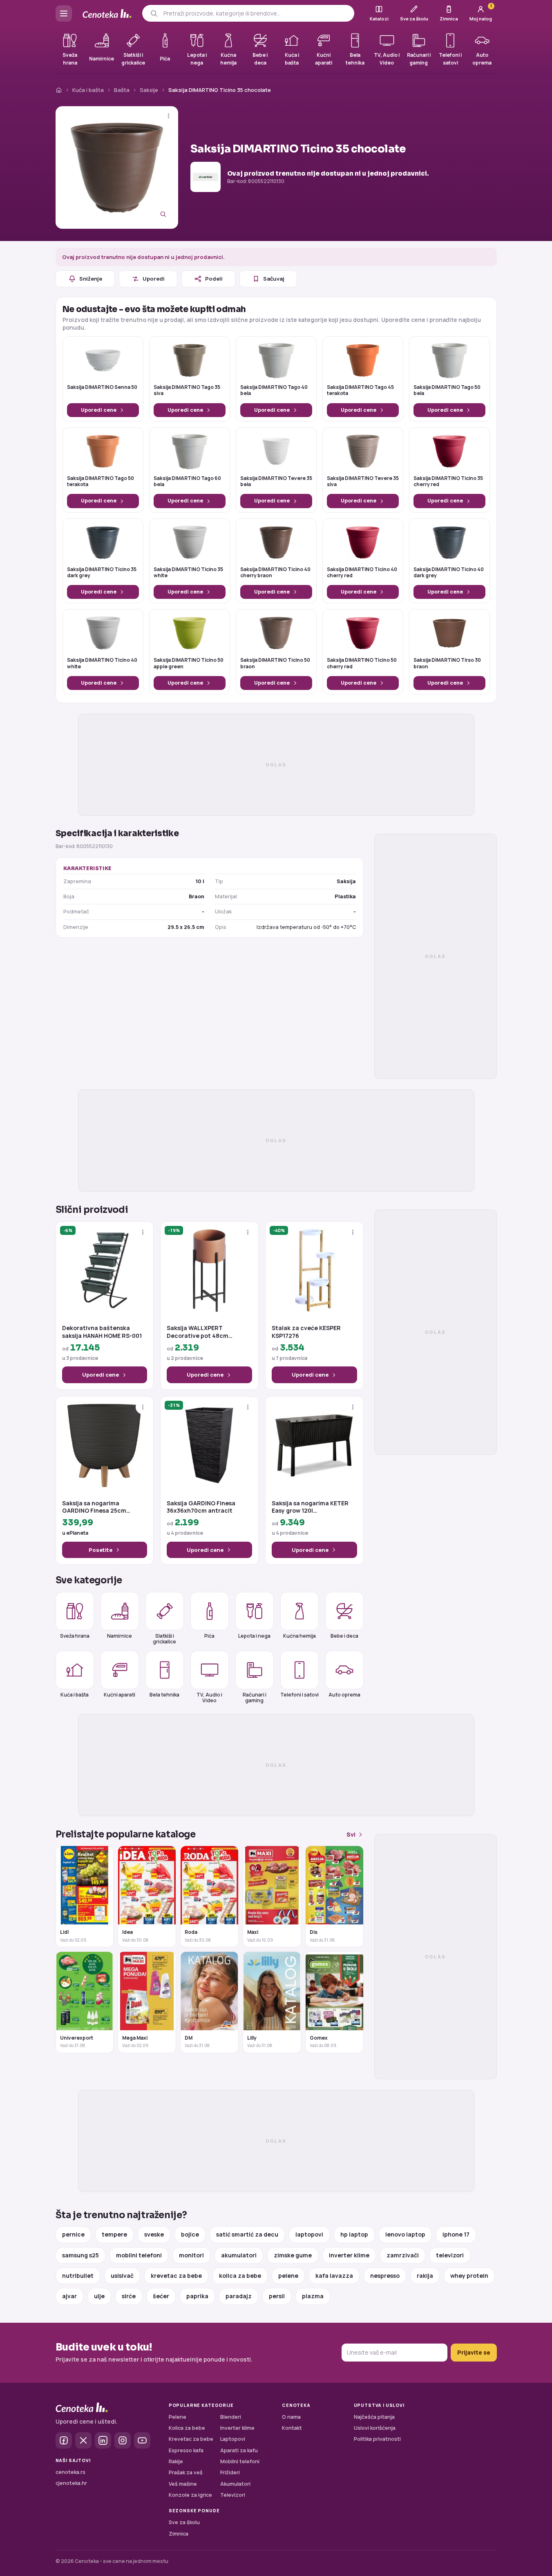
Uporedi (154, 279)
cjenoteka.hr (71, 2483)
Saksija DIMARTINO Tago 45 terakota (360, 391)
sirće (129, 2296)
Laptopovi (233, 2439)
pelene (288, 2276)
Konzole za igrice (190, 2495)
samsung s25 (80, 2255)
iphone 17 (456, 2234)
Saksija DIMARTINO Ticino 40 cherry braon (275, 573)
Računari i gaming (255, 1697)
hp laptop (354, 2234)
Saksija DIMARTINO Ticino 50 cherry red (362, 663)
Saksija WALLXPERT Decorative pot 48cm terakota (198, 1332)
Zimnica (179, 2534)
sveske (154, 2234)
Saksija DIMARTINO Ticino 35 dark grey (102, 573)
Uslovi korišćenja (375, 2428)
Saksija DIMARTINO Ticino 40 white (102, 663)
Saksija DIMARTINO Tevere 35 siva (363, 482)
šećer (161, 2296)
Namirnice (120, 1636)
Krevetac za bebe (191, 2439)
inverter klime (349, 2255)
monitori (191, 2255)
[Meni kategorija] (64, 13)
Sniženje (91, 279)
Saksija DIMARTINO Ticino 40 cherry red (362, 573)
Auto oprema (344, 1695)
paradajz (239, 2296)
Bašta (122, 90)
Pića (209, 1636)
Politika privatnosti (377, 2439)
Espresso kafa (186, 2450)
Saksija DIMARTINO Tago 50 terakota (101, 482)
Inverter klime (237, 2428)
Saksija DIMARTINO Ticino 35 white (188, 573)
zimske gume (293, 2255)
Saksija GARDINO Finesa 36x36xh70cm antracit (201, 1507)
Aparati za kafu (239, 2450)
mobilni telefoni (139, 2255)
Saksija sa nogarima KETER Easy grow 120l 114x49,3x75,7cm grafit (310, 1507)
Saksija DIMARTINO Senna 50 (102, 387)
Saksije (149, 90)
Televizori (233, 2495)
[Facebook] (64, 2440)
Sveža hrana (75, 1636)
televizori (450, 2255)
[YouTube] (142, 2440)
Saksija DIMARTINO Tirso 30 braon (447, 663)
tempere (114, 2234)
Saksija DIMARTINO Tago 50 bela (447, 391)
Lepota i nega (254, 1636)
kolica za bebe (240, 2276)
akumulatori (239, 2255)
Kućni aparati (120, 1695)
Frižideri (230, 2472)
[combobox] (256, 13)
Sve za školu (184, 2522)
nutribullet (78, 2276)
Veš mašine (183, 2484)
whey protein (469, 2276)
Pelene (178, 2417)
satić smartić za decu (247, 2234)
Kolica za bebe (187, 2428)
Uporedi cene (99, 410)
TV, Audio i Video (209, 1697)
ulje (99, 2296)
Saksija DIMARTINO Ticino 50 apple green (189, 663)
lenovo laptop (405, 2234)
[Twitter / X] (83, 2440)
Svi (351, 1834)
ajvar (69, 2296)
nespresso (385, 2276)
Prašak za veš (186, 2472)
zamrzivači (403, 2255)
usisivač (122, 2276)
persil (277, 2296)
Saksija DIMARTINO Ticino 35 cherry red (448, 482)
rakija (425, 2276)
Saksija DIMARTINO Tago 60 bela (187, 482)
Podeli (214, 279)
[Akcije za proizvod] (169, 116)
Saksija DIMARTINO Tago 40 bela (274, 391)
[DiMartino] (206, 177)
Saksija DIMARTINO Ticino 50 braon (275, 663)
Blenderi (231, 2417)
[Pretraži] (154, 13)
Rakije (176, 2461)
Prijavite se (474, 2352)
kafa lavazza (334, 2276)
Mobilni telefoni (240, 2461)
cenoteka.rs (70, 2472)
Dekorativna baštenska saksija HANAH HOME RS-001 (102, 1332)
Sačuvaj (274, 279)
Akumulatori (235, 2484)
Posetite (101, 1550)
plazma (313, 2296)
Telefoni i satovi (299, 1695)
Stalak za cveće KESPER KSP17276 (306, 1332)
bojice (190, 2234)
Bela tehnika (164, 1695)
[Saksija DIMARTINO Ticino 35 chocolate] (117, 167)
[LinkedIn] (103, 2440)
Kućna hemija (299, 1636)
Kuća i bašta (88, 90)
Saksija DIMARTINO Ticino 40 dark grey (449, 573)
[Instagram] (123, 2440)
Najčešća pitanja (374, 2417)
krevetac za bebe (176, 2276)
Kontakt (292, 2428)
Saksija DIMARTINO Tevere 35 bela (276, 482)
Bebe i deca (344, 1636)
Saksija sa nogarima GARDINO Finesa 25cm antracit (94, 1507)
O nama (291, 2417)
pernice (73, 2234)
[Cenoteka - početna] (107, 14)
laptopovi (309, 2234)
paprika (197, 2296)
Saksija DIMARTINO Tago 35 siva (187, 391)
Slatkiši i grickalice (164, 1638)
